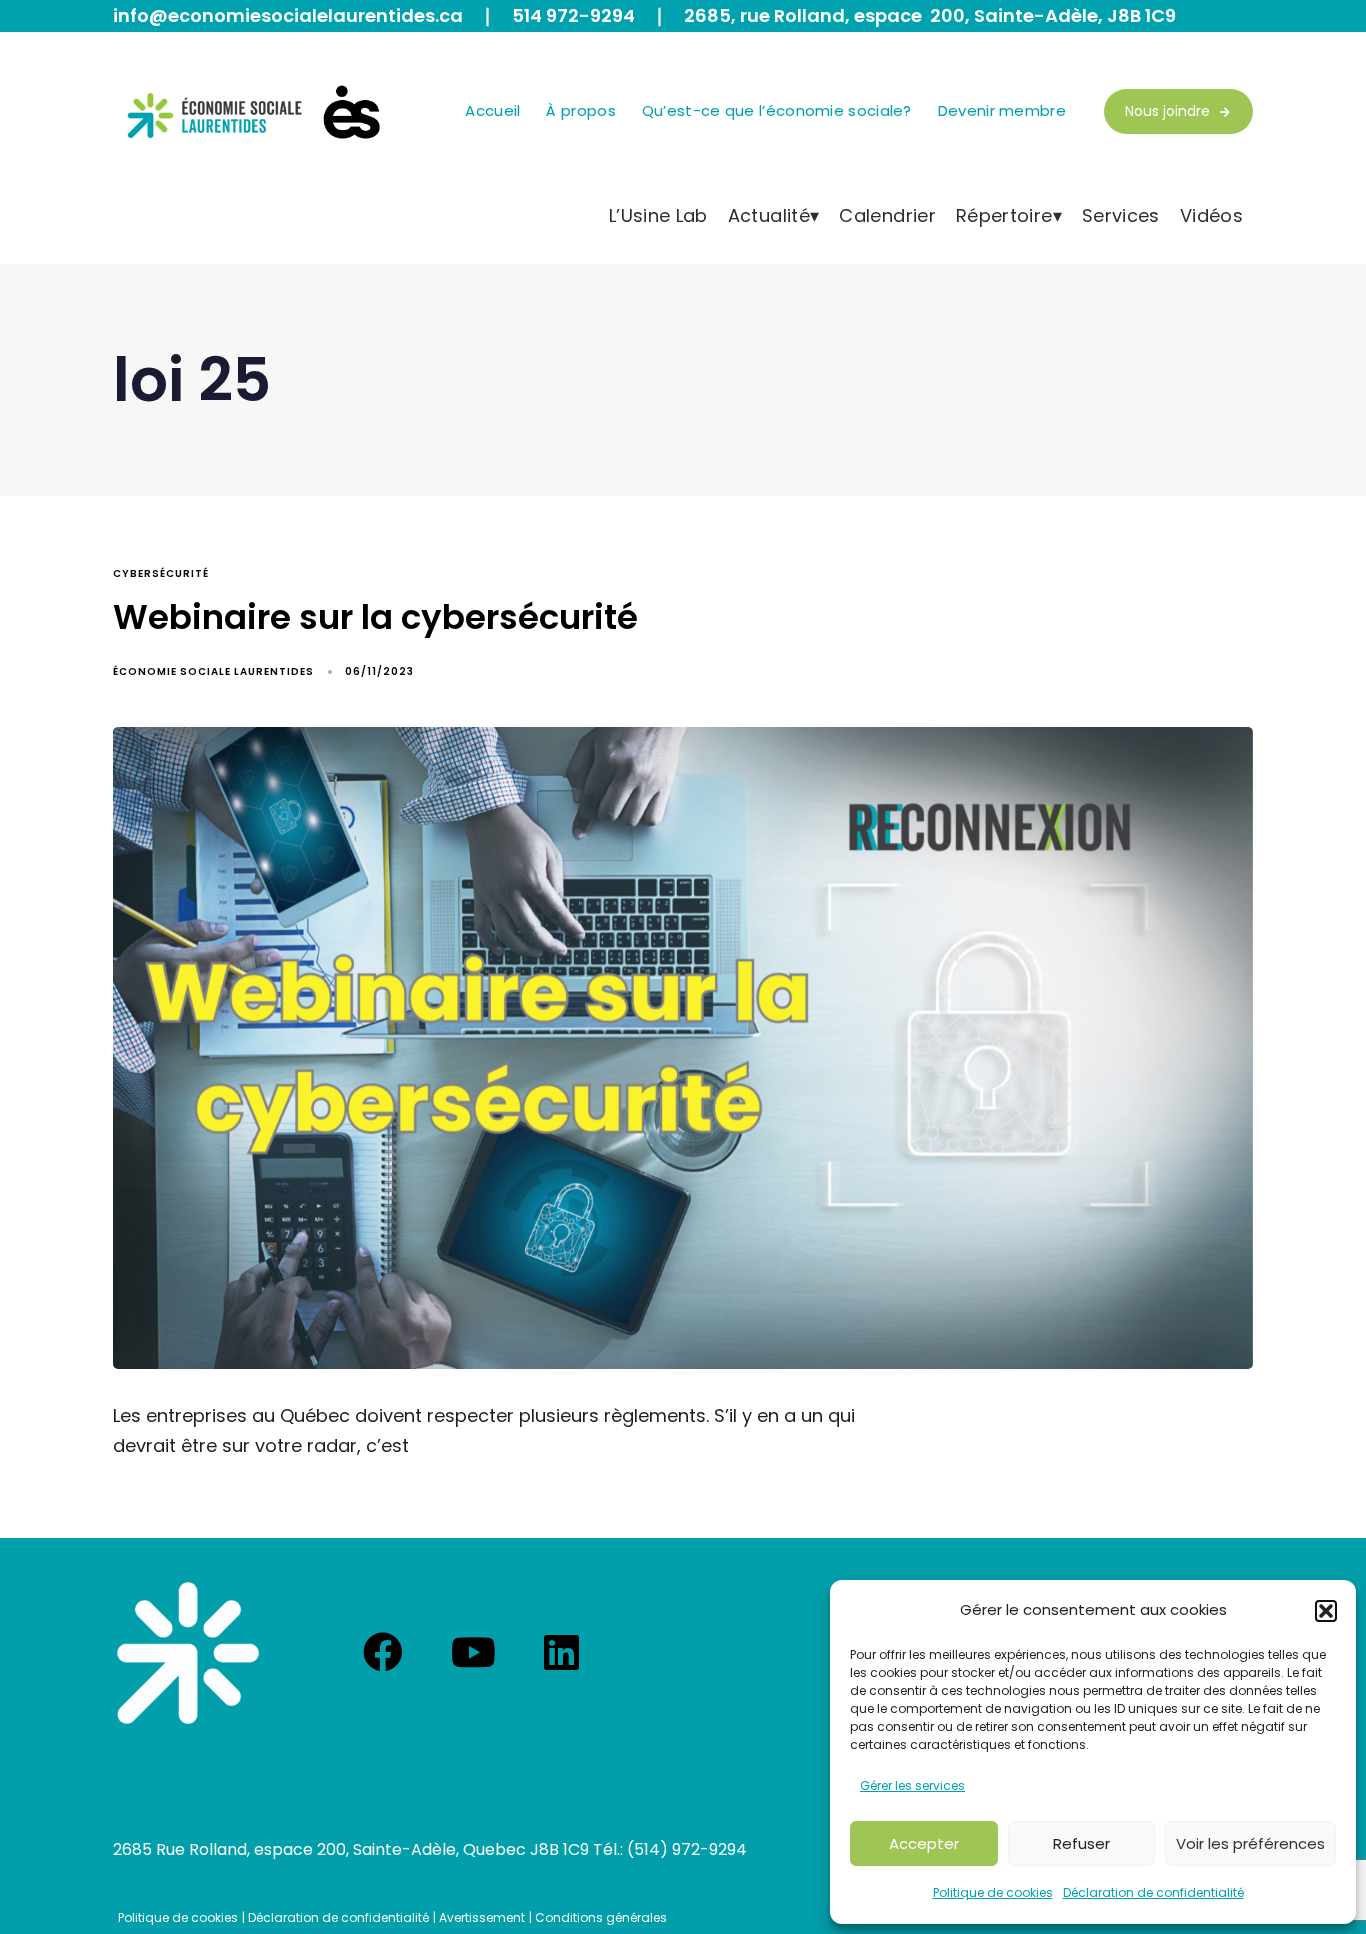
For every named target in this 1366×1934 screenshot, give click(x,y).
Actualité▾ (774, 215)
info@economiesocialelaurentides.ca (288, 15)
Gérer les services (912, 1785)
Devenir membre (1002, 110)
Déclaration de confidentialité (1153, 1892)
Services (1121, 215)
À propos (580, 110)
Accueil (492, 110)
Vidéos (1211, 215)
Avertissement (482, 1917)
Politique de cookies (993, 1892)
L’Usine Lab (658, 215)
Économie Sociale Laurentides (213, 671)
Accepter (924, 1843)
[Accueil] (188, 1653)
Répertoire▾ (1009, 215)
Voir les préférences (1250, 1843)
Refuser (1081, 1843)
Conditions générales (601, 1917)
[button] (1326, 1611)
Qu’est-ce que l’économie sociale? (777, 110)
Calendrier (887, 215)
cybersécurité (161, 573)
